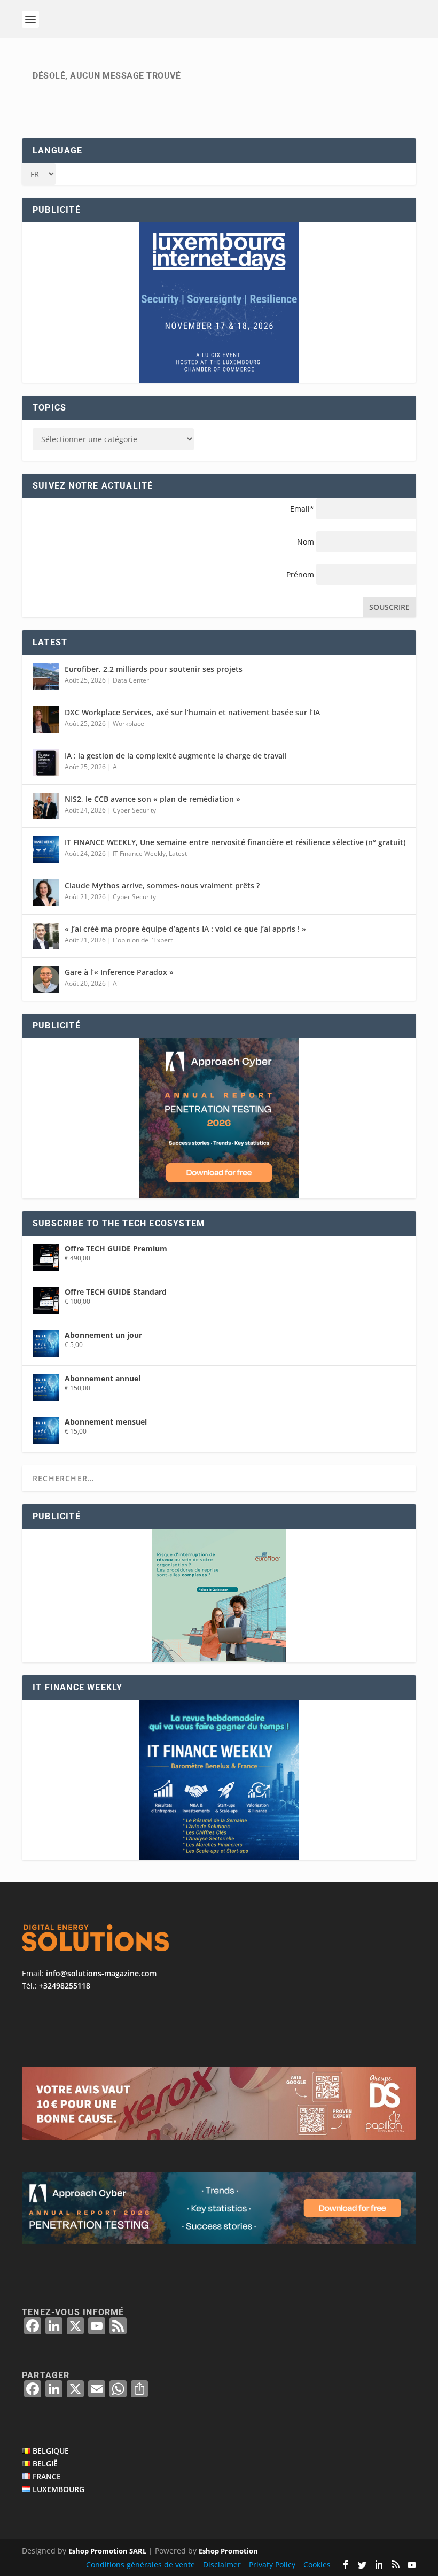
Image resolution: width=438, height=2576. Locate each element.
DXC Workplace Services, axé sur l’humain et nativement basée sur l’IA (192, 712)
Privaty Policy (272, 2565)
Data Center (131, 680)
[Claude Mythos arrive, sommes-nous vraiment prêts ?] (46, 893)
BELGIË (45, 2463)
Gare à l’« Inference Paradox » (119, 972)
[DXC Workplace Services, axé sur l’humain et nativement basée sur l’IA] (46, 720)
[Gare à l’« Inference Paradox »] (46, 979)
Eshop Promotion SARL (107, 2551)
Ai (116, 767)
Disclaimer (222, 2565)
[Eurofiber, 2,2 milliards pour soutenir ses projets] (46, 676)
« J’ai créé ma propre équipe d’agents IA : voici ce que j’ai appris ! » (185, 929)
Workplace (128, 724)
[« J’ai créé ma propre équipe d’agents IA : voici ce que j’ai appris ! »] (46, 936)
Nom (306, 542)
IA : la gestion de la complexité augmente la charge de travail (176, 756)
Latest (178, 853)
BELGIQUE (51, 2451)
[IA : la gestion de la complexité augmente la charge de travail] (46, 763)
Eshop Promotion (228, 2551)
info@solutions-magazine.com (101, 1973)
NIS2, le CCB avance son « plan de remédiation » (152, 799)
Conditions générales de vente (140, 2565)
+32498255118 (65, 1986)
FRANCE (47, 2476)
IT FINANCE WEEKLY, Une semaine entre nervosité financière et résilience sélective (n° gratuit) (235, 842)
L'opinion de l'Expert (143, 940)
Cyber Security (134, 810)
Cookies (317, 2565)
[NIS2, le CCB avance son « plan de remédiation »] (46, 806)
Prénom (300, 574)
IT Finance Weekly (139, 853)
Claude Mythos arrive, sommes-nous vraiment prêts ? (162, 885)
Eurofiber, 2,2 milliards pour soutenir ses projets (154, 669)
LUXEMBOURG (58, 2489)
